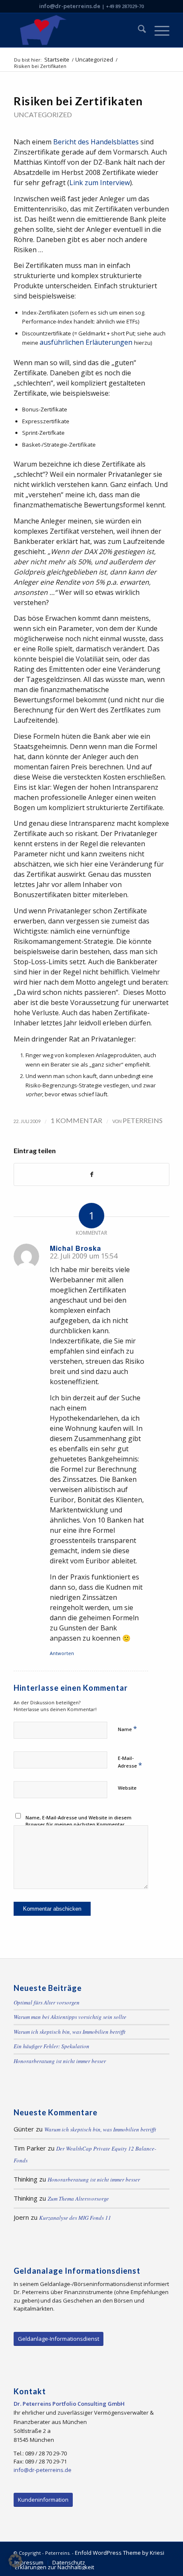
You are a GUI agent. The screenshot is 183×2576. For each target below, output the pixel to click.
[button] (15, 2561)
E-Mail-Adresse (130, 1762)
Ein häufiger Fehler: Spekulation (51, 2046)
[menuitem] (138, 30)
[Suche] (138, 30)
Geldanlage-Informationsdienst (59, 2339)
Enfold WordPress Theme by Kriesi (120, 2553)
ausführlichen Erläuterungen (87, 342)
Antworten (62, 1653)
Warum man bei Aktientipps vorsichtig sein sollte (70, 2017)
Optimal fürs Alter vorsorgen (47, 2002)
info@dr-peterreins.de (70, 6)
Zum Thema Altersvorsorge (78, 2199)
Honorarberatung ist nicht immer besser (60, 2061)
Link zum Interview (100, 183)
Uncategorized (43, 114)
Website (127, 1788)
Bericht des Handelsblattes (96, 142)
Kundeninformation (43, 2500)
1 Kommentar (76, 1120)
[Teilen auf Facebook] (91, 1174)
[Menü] (158, 30)
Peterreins (143, 1120)
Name (127, 1729)
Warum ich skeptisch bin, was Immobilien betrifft (70, 2032)
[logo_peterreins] (76, 30)
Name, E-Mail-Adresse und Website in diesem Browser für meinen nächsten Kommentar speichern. (79, 1824)
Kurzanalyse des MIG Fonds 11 (75, 2218)
